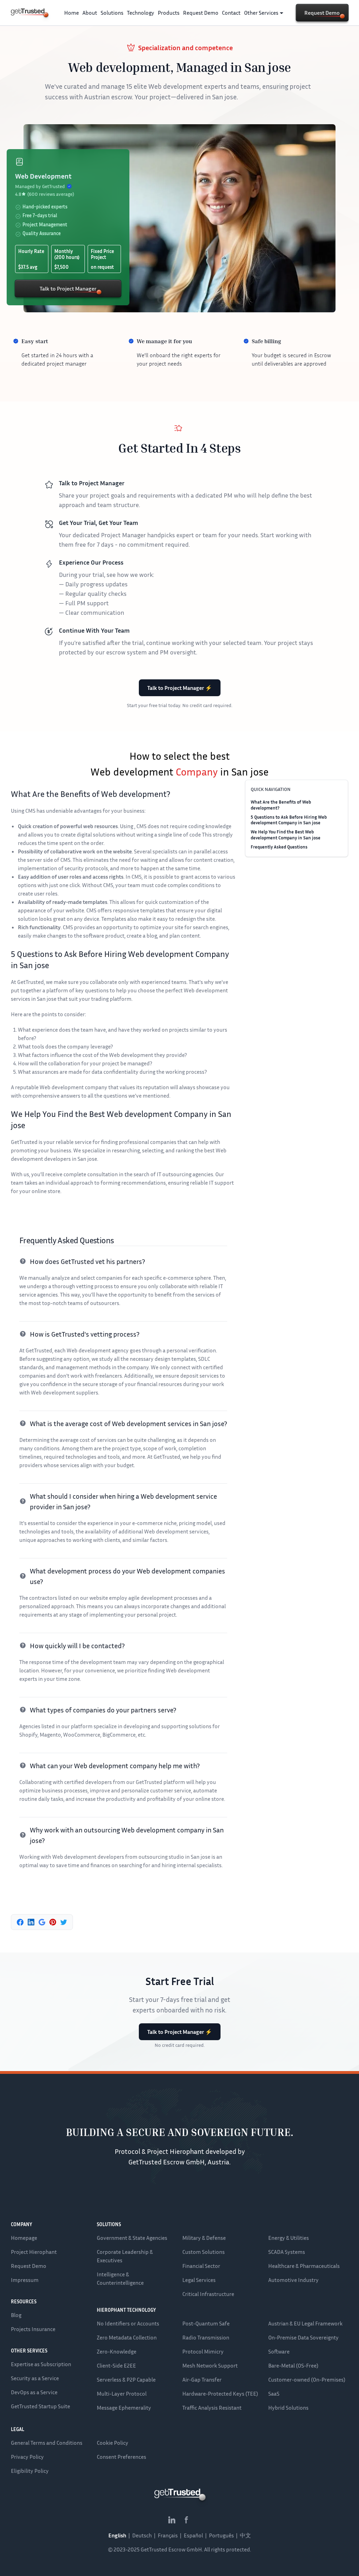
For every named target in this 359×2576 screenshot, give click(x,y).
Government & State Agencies (132, 2238)
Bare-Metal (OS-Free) (293, 2365)
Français (168, 2535)
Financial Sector (201, 2266)
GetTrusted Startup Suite (40, 2406)
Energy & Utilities (289, 2238)
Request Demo (201, 13)
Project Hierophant (34, 2252)
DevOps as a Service (34, 2392)
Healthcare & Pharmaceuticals (304, 2266)
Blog (16, 2315)
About (90, 13)
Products (169, 13)
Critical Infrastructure (208, 2294)
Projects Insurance (33, 2329)
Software (279, 2351)
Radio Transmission (206, 2337)
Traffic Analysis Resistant (212, 2408)
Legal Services (199, 2280)
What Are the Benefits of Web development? (281, 805)
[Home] (28, 12)
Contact (231, 13)
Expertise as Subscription (41, 2364)
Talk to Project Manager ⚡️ (180, 688)
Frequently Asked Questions (279, 847)
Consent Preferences (121, 2457)
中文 (245, 2535)
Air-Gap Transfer (202, 2379)
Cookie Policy (113, 2443)
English (117, 2535)
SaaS (274, 2394)
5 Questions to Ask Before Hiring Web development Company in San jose (289, 820)
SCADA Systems (287, 2252)
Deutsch (142, 2535)
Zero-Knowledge (117, 2351)
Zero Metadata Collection (127, 2337)
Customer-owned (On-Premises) (307, 2379)
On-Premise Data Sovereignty (303, 2337)
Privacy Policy (27, 2457)
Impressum (25, 2280)
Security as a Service (35, 2378)
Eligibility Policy (30, 2471)
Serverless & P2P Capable (126, 2379)
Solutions (112, 13)
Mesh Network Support (210, 2365)
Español (193, 2535)
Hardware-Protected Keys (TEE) (220, 2394)
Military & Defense (204, 2238)
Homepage (24, 2238)
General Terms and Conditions (47, 2443)
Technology (141, 13)
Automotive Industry (293, 2280)
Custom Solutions (204, 2252)
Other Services (261, 13)
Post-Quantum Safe (206, 2323)
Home (72, 13)
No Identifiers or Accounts (128, 2323)
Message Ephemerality (124, 2408)
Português (221, 2535)
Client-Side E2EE (116, 2365)
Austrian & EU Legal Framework (305, 2323)
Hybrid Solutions (288, 2408)
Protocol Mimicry (203, 2351)
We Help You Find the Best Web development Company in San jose (286, 834)
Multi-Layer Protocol (122, 2394)
